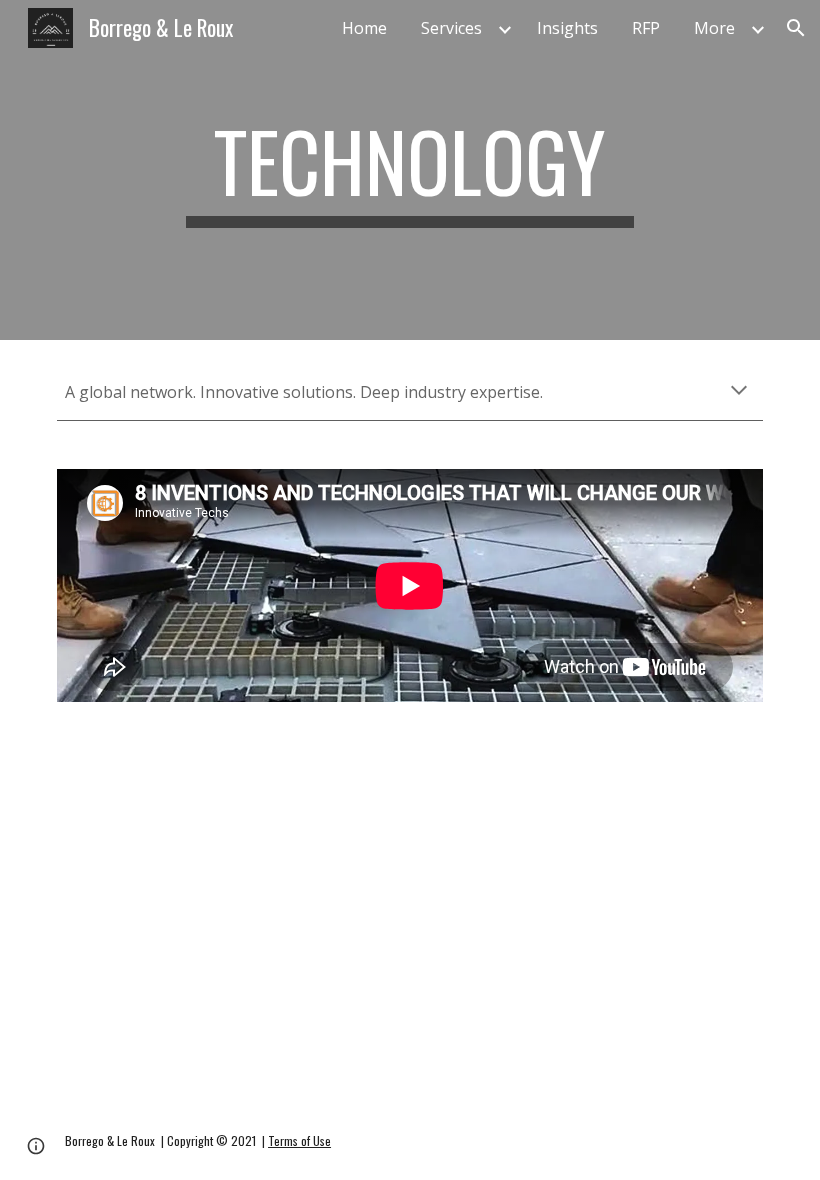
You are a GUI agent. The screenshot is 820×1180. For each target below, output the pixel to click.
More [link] (714, 28)
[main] (410, 170)
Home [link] (364, 28)
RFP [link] (646, 28)
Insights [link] (567, 28)
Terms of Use (299, 1140)
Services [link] (451, 28)
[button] (796, 28)
